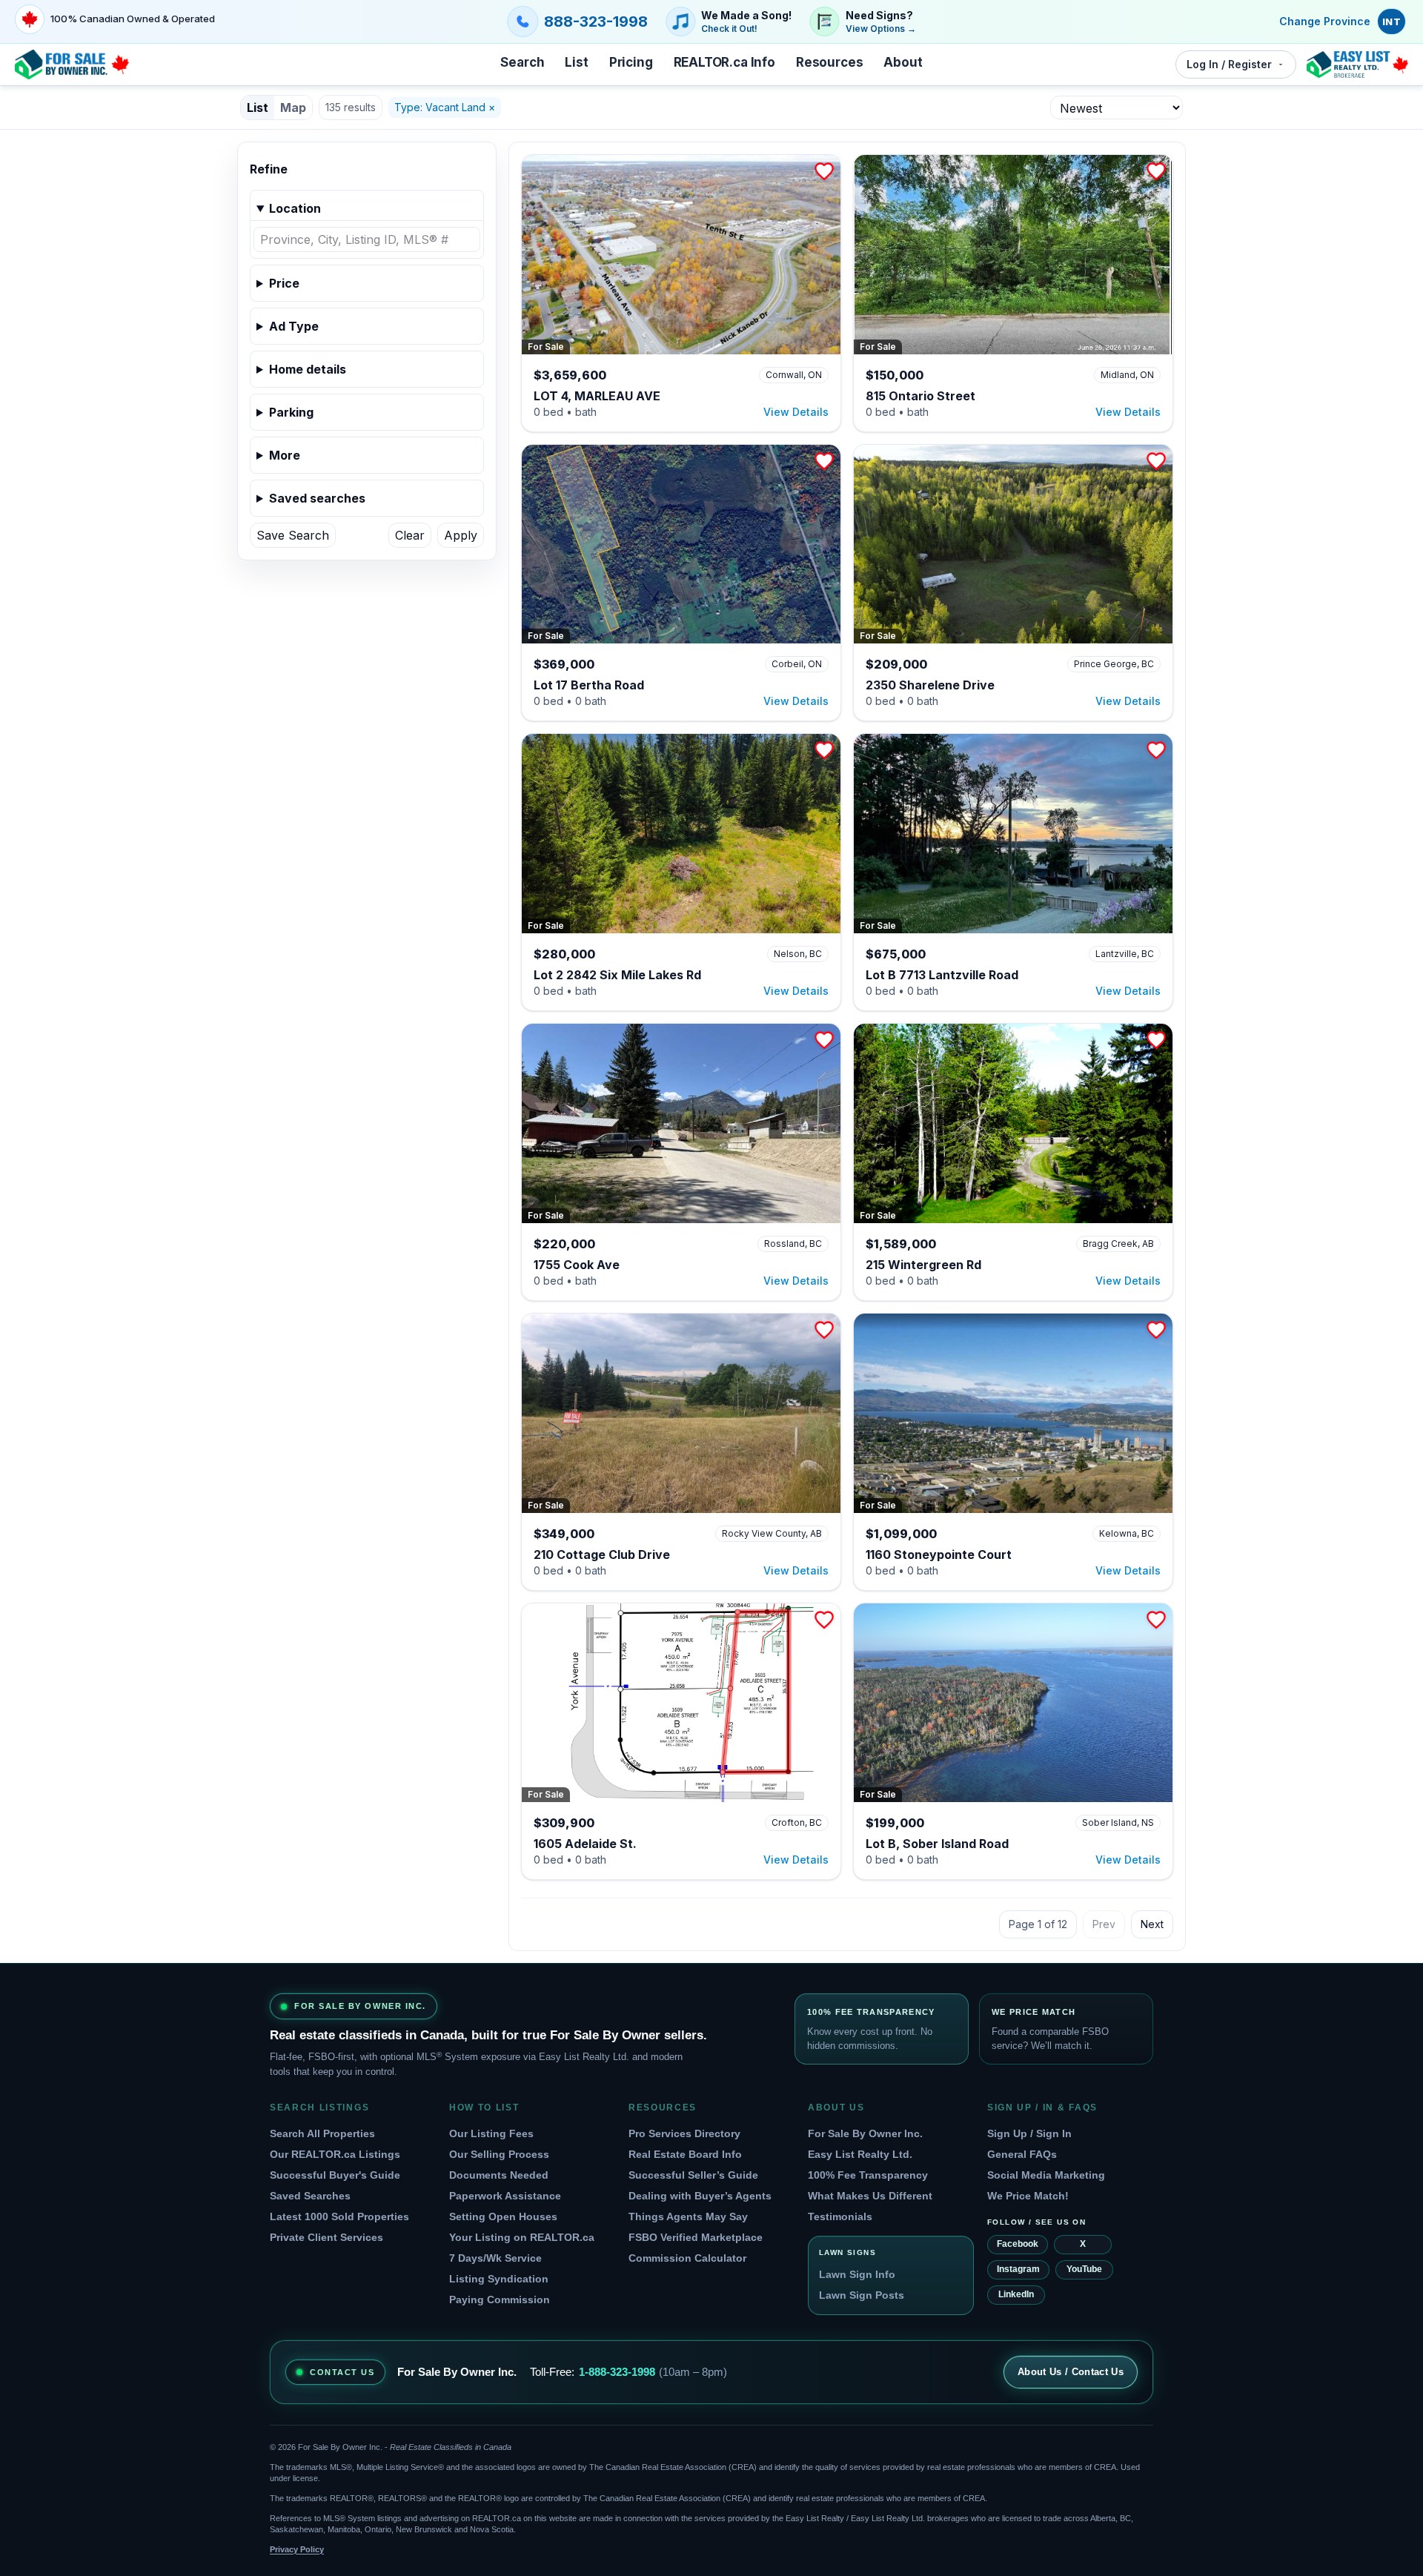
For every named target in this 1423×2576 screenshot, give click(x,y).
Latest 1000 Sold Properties (339, 2216)
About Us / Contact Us (1071, 2372)
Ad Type (294, 326)
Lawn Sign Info (857, 2274)
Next (1152, 1924)
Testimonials (840, 2216)
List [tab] (258, 107)
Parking (291, 412)
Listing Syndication (499, 2279)
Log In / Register (1229, 64)
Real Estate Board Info (685, 2154)
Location (295, 208)
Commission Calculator (687, 2258)
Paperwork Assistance (505, 2196)
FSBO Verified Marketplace (696, 2237)
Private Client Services (326, 2237)
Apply (461, 535)
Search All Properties (322, 2133)
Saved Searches (310, 2196)
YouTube (1084, 2269)
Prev (1104, 1924)
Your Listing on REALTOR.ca (522, 2237)
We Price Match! (1028, 2196)
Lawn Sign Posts (862, 2295)
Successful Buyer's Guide (335, 2175)
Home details (308, 369)
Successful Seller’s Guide (693, 2175)
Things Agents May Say (688, 2216)
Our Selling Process (499, 2154)
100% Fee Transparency (868, 2175)
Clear (410, 535)
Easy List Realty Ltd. (860, 2154)
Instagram (1018, 2269)
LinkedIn (1016, 2294)
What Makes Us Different (870, 2196)
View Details (796, 412)
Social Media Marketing (1046, 2175)
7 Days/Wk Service (495, 2258)
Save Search (293, 535)
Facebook (1018, 2244)
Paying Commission (500, 2299)
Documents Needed (499, 2175)
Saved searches (317, 498)
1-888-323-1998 (617, 2372)
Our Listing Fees (491, 2133)
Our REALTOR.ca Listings (335, 2154)
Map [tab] (293, 107)
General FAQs (1022, 2154)
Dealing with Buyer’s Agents (700, 2196)
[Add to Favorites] (824, 171)
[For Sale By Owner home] (72, 64)
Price (284, 283)
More (285, 455)
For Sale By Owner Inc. (865, 2133)
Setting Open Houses (503, 2216)
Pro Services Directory (684, 2133)
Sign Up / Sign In (1029, 2133)
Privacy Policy (297, 2549)
